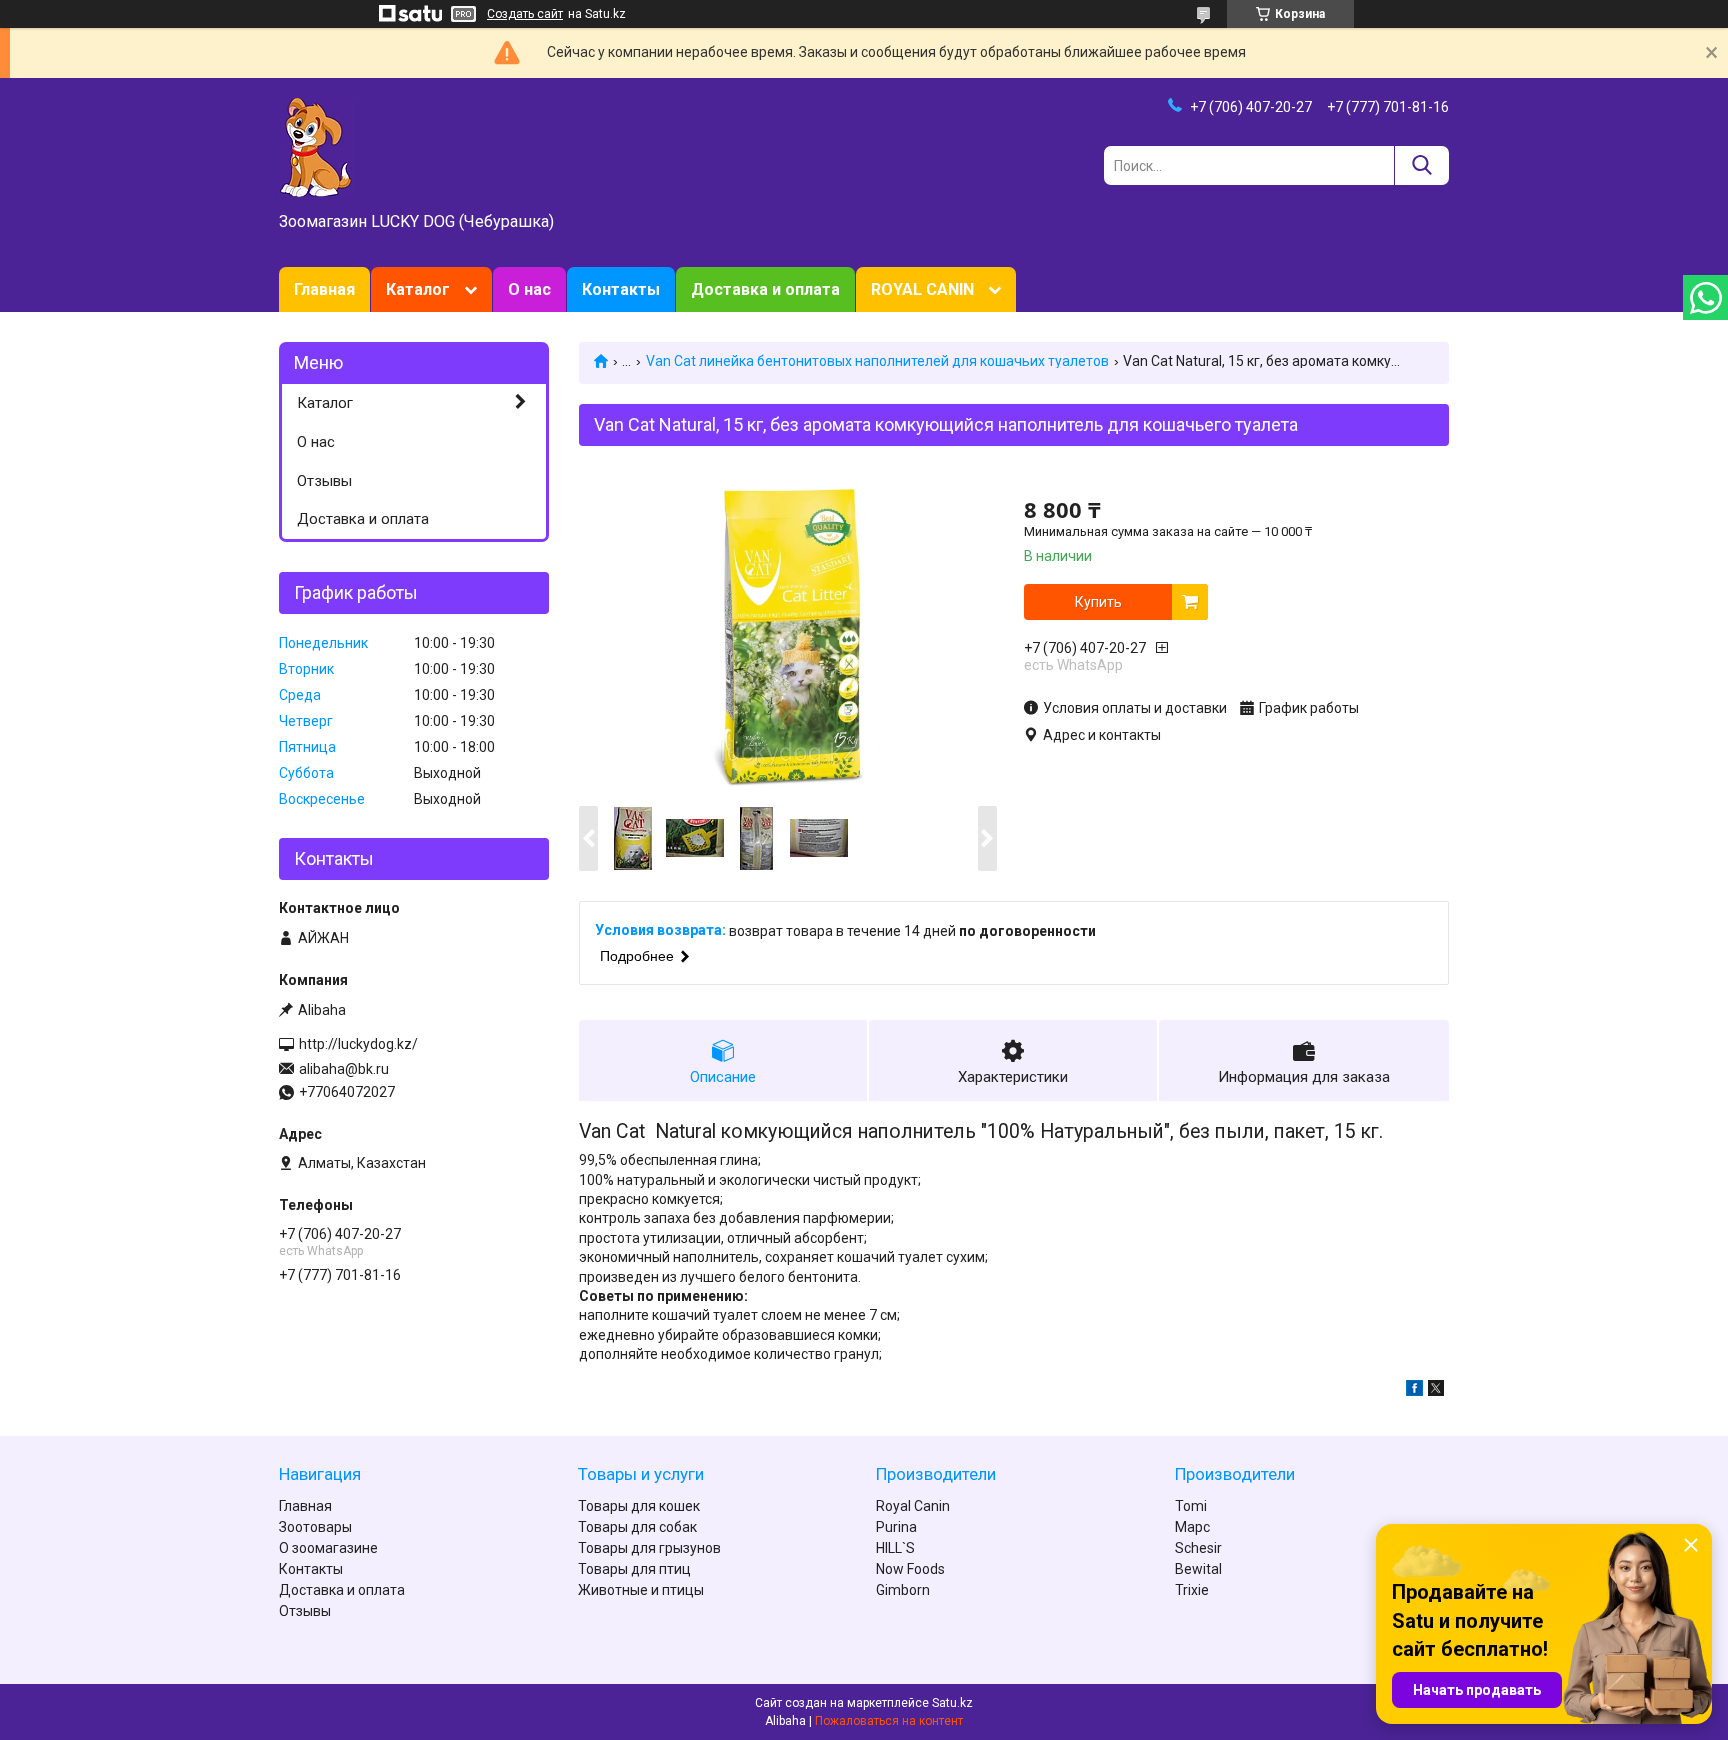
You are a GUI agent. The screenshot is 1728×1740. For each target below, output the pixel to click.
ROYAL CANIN (922, 289)
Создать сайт (525, 14)
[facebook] (1414, 1391)
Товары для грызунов (649, 1548)
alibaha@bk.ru (344, 1069)
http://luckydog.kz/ (358, 1044)
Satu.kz (952, 1703)
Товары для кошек (639, 1506)
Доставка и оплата (765, 289)
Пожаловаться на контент (889, 1721)
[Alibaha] (316, 146)
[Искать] (1421, 165)
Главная (324, 289)
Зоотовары (315, 1527)
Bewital (1198, 1569)
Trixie (1192, 1590)
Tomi (1191, 1506)
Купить (1098, 602)
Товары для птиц (634, 1569)
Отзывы (324, 481)
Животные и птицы (641, 1590)
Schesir (1198, 1548)
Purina (896, 1527)
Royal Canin (913, 1506)
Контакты (621, 289)
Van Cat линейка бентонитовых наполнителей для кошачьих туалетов (877, 361)
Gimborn (903, 1590)
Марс (1192, 1527)
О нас (529, 289)
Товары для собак (637, 1527)
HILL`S (895, 1548)
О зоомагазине (328, 1548)
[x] (1436, 1391)
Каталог (418, 289)
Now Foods (910, 1569)
